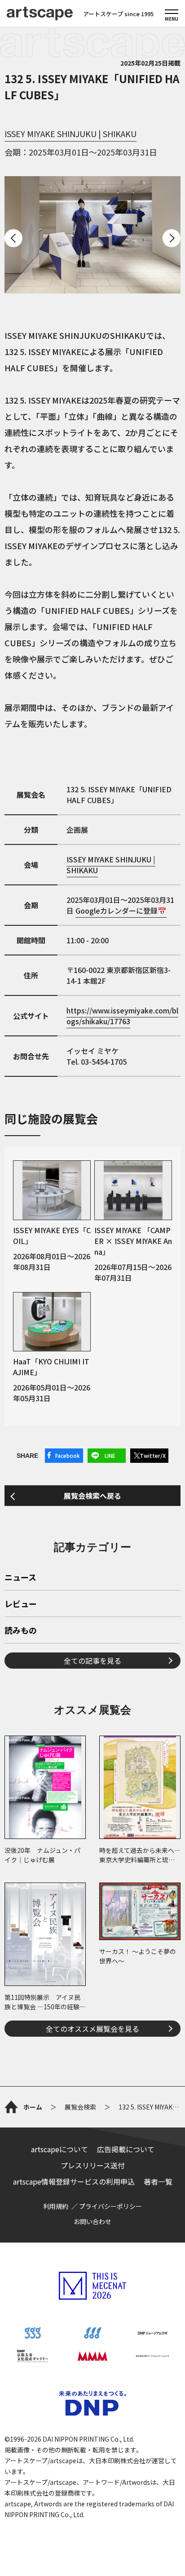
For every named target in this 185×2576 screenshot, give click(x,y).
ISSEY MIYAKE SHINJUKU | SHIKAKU (70, 133)
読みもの (21, 1631)
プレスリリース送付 (93, 2165)
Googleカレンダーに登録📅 (121, 910)
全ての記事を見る (92, 1661)
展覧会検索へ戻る (92, 1496)
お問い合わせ (92, 2221)
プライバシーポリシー (110, 2206)
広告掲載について (126, 2149)
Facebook (68, 1455)
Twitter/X (153, 1455)
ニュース (20, 1578)
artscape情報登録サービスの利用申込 (74, 2181)
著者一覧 (158, 2181)
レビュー (21, 1604)
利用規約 (56, 2206)
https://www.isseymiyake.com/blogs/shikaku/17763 (122, 1016)
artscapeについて (59, 2149)
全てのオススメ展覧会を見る (92, 2029)
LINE (110, 1455)
